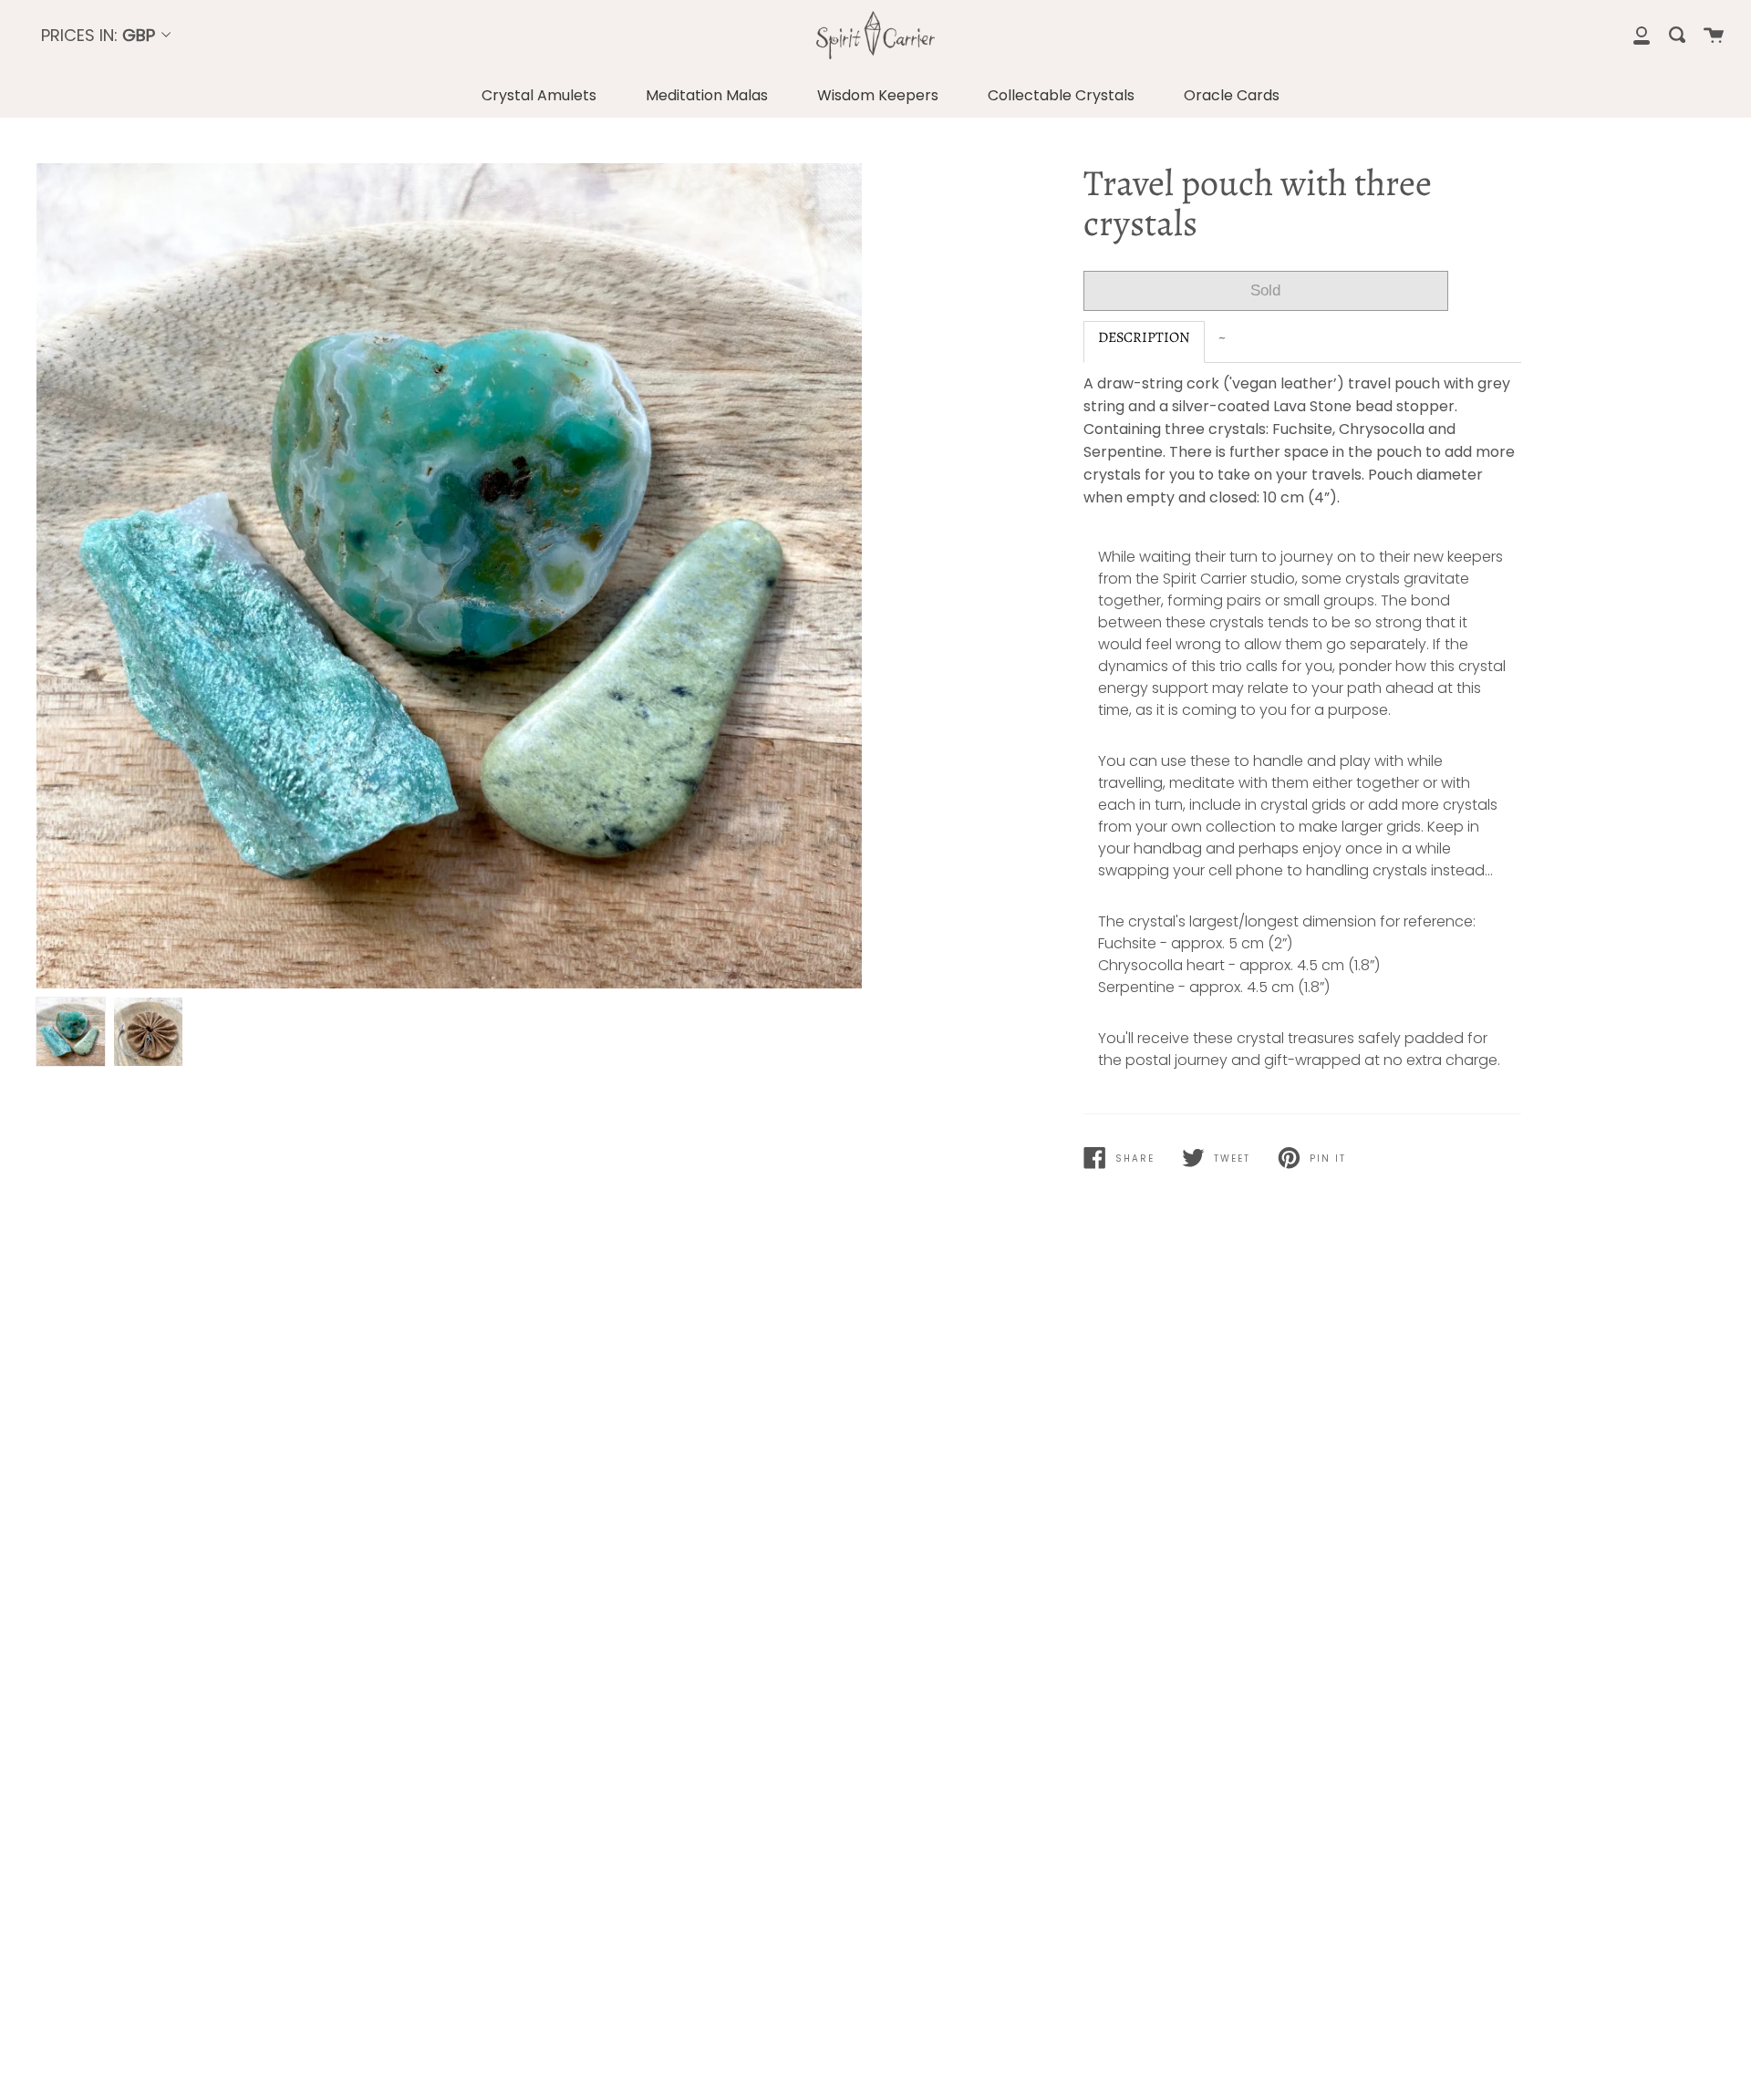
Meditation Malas (707, 95)
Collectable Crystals (1061, 95)
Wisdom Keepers (878, 95)
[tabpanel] (449, 576)
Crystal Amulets (539, 95)
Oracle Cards (1232, 95)
